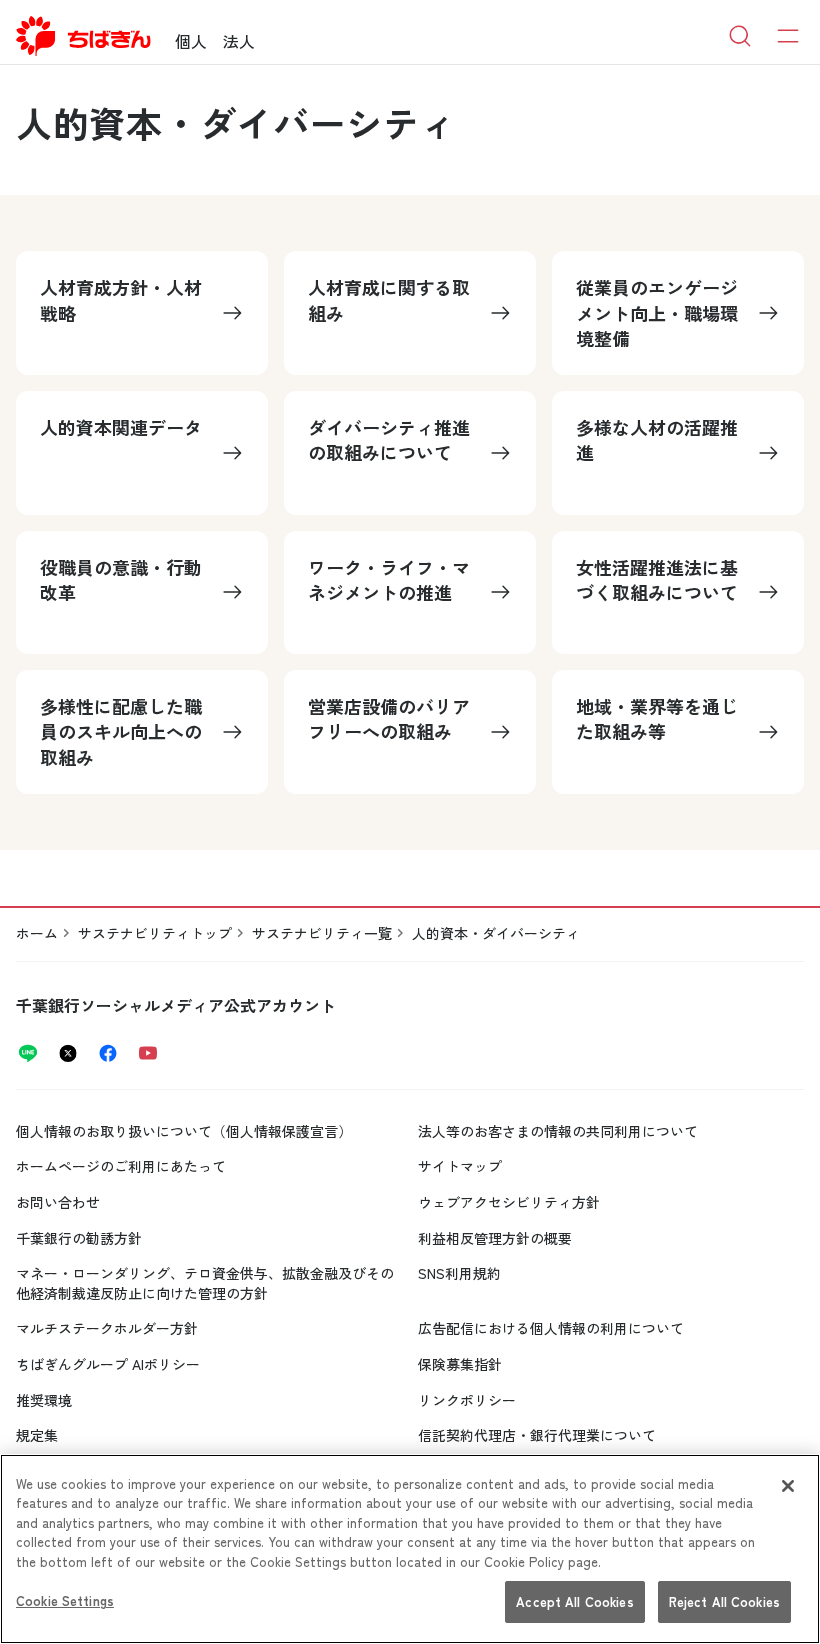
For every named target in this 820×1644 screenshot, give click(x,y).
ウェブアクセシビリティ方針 (509, 1202)
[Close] (788, 1486)
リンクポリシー (467, 1400)
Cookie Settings (65, 1600)
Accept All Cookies (574, 1601)
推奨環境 (44, 1400)
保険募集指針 (460, 1364)
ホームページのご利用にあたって (121, 1166)
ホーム (37, 933)
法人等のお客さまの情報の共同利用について (558, 1131)
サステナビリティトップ (155, 933)
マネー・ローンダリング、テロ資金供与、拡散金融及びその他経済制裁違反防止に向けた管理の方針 (205, 1283)
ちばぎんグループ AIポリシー (108, 1364)
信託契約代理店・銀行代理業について (537, 1435)
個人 (191, 41)
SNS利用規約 (459, 1273)
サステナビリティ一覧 (322, 933)
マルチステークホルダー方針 (107, 1328)
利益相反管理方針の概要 (495, 1238)
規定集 (37, 1435)
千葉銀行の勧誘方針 (79, 1238)
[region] (410, 1549)
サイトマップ (460, 1166)
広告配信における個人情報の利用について (551, 1328)
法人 (239, 41)
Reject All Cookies (724, 1601)
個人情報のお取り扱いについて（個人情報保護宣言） (184, 1131)
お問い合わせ (58, 1202)
